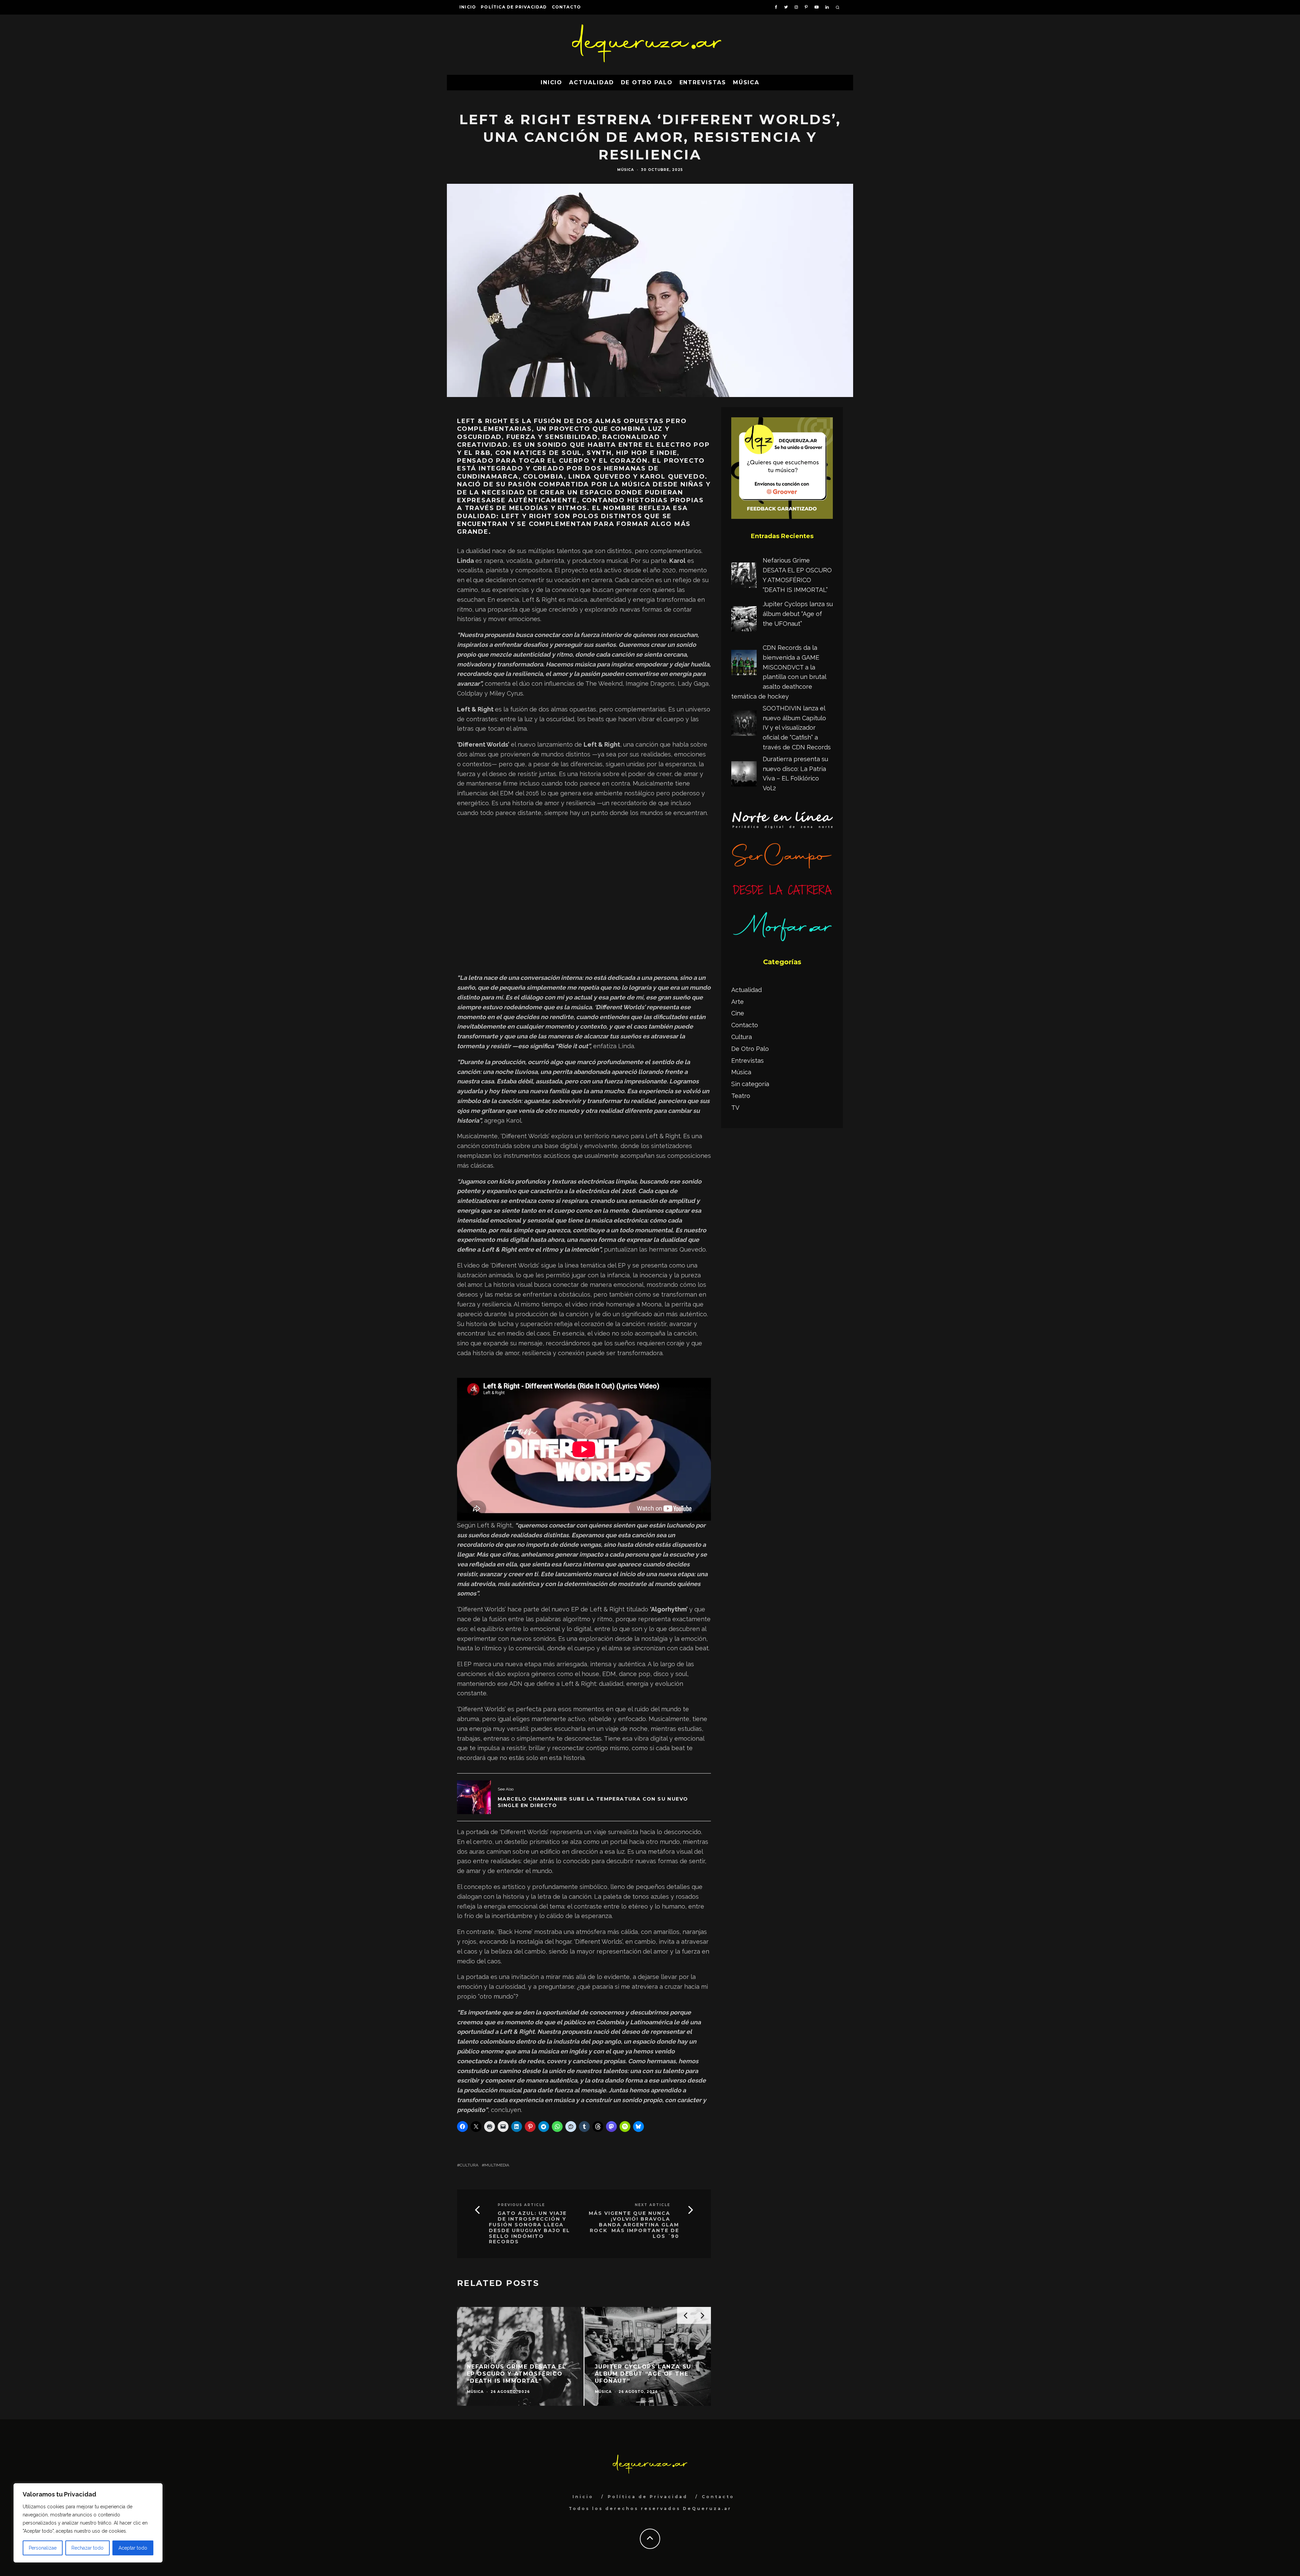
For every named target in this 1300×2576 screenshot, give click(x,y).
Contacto (567, 7)
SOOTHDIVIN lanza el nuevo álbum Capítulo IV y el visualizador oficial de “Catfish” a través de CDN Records (797, 728)
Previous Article (521, 2205)
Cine (738, 1013)
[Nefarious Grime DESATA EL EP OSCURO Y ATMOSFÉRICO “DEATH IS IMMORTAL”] (744, 577)
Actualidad (591, 82)
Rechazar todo (88, 2548)
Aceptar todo (133, 2548)
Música (746, 82)
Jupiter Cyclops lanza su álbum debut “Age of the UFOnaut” (798, 614)
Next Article (653, 2205)
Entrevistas (703, 82)
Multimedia (497, 2165)
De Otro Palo (647, 82)
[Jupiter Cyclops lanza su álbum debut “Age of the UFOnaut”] (744, 620)
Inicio (468, 7)
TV (735, 1108)
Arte (738, 1002)
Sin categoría (750, 1084)
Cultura (469, 2165)
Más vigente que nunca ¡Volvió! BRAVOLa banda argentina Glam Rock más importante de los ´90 (634, 2225)
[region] (88, 2523)
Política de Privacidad (514, 7)
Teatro (741, 1096)
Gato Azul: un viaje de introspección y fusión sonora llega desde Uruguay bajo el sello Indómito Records (529, 2228)
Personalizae (43, 2548)
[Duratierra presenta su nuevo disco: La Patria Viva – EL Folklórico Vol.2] (744, 775)
